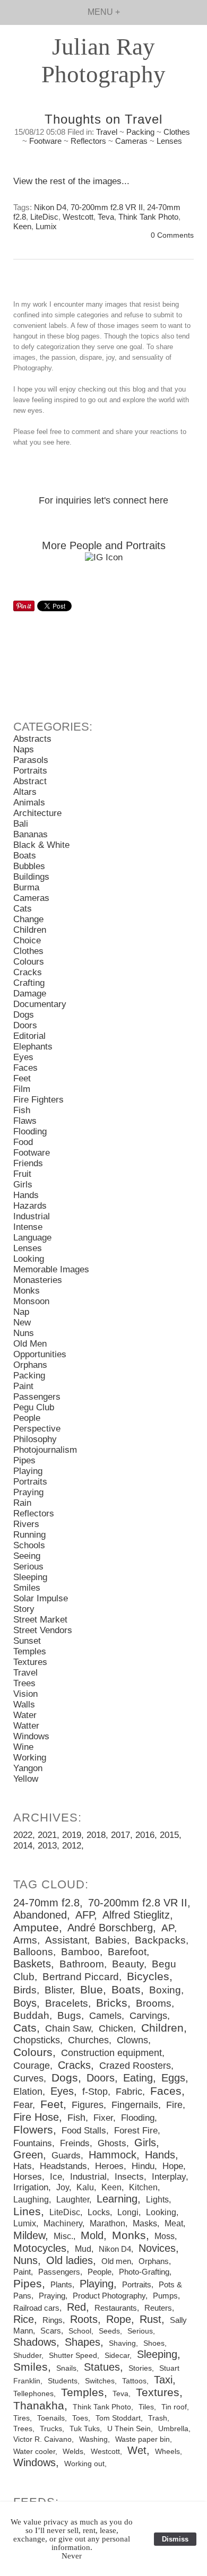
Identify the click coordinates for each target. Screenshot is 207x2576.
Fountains (33, 2143)
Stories (140, 2368)
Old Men (30, 1344)
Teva (106, 217)
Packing (140, 132)
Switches (100, 2381)
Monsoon (31, 1301)
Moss (165, 2236)
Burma (26, 887)
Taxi (163, 2380)
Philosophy (35, 1439)
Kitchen (143, 2187)
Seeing (27, 1556)
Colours (29, 962)
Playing (28, 1471)
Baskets (32, 1964)
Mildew (29, 2235)
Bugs (69, 2015)
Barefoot (127, 1952)
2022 (23, 1835)
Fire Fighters (38, 1100)
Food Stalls (84, 2131)
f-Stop (95, 2092)
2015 (169, 1835)
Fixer (103, 2118)
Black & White (41, 845)
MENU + (104, 12)
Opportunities (40, 1354)
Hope (173, 2166)
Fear (23, 2105)
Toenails (51, 2418)
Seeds (109, 2331)
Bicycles (148, 1976)
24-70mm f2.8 (46, 1903)
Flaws (25, 1121)
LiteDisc (44, 217)
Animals (29, 803)
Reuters (158, 2308)
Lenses (169, 141)
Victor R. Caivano (42, 2439)
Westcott (78, 217)
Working (30, 1758)
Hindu (143, 2166)
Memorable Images (51, 1269)
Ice (56, 2177)
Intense (28, 1227)
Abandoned (40, 1915)
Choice (27, 940)
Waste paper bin (143, 2439)
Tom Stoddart (118, 2418)
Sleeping (30, 1577)
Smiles (27, 1588)
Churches (88, 2040)
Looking (29, 1259)
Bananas (31, 834)
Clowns (132, 2040)
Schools (29, 1545)
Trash (158, 2418)
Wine (23, 1747)
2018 (96, 1835)
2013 (47, 1846)
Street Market (40, 1620)
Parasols (31, 760)
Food (23, 1142)
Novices (157, 2248)
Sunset (27, 1641)
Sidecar (117, 2355)
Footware (45, 141)
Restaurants (116, 2308)
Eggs (173, 2078)
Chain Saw (68, 2028)
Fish (22, 1110)
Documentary (40, 1004)
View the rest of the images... (71, 181)
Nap (21, 1312)
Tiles (146, 2407)
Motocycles (40, 2248)
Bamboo (80, 1952)
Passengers (37, 1397)
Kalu (85, 2187)
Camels (105, 2016)
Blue (92, 1990)
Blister (58, 1990)
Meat (174, 2223)
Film (22, 1089)
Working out (84, 2464)
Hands (26, 1195)
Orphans (30, 1365)
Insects (129, 2177)
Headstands (63, 2166)
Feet (22, 1078)
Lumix (46, 226)
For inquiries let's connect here (103, 500)
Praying (28, 1492)
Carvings (148, 2016)
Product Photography (109, 2296)
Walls (24, 1705)
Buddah (31, 2015)
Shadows (35, 2342)
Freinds (75, 2143)
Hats (23, 2166)
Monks (27, 1291)
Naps (24, 749)
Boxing (165, 1990)
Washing (93, 2439)
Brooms (154, 2003)
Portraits (30, 771)
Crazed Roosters (135, 2066)
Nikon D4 (50, 207)
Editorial (29, 1036)
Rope (119, 2319)
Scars (51, 2331)
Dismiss (175, 2539)
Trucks (51, 2429)
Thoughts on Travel (103, 119)
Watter (26, 1726)
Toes (80, 2418)
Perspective (37, 1429)
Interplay (169, 2177)
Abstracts (32, 739)
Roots (84, 2319)
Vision (25, 1694)
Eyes (23, 1057)
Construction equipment (111, 2053)
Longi (128, 2212)
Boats (25, 856)
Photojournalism (45, 1450)
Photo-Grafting (144, 2272)
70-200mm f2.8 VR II (107, 207)
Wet (137, 2450)
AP (168, 1928)
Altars (25, 792)
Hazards (30, 1206)
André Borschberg (110, 1928)
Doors (25, 1025)
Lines (27, 2211)
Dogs (24, 1015)
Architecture (37, 813)
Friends (28, 1163)
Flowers (33, 2130)
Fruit (22, 1174)
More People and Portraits (104, 545)
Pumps (165, 2296)
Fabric (129, 2092)
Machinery (63, 2223)
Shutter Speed (73, 2355)
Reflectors (88, 141)
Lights (157, 2199)
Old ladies (70, 2260)
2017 (120, 1835)
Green (28, 2155)
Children (30, 930)
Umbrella (173, 2429)
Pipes (24, 1460)
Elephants (33, 1047)
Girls (23, 1185)
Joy (63, 2187)
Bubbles (29, 866)
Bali (21, 824)
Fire (174, 2105)
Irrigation (31, 2187)
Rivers (26, 1524)
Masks (145, 2223)
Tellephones (33, 2393)
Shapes (83, 2342)
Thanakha (39, 2406)
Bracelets (67, 2003)
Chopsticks (37, 2040)
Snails (66, 2368)
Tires (21, 2418)
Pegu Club (34, 1407)
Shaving (122, 2343)
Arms (25, 1940)
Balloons (33, 1952)
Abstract (30, 781)
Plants (61, 2284)
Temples (30, 1651)
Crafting (29, 983)
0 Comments (172, 235)
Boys (25, 2003)
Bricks (112, 2003)
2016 (145, 1835)
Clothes (177, 132)
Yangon (28, 1768)
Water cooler (34, 2452)
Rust (150, 2319)
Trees (24, 1683)
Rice (24, 2319)
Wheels (167, 2452)
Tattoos (134, 2381)
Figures (88, 2105)
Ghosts (112, 2143)
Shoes (154, 2343)
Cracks (28, 972)
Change (28, 919)
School (80, 2331)
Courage (32, 2066)
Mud (83, 2249)
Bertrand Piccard (81, 1977)
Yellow (26, 1779)
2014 (23, 1846)
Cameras (131, 141)
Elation (28, 2092)
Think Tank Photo (148, 217)
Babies (111, 1940)
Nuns (24, 1333)
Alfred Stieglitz (136, 1915)
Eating (138, 2078)
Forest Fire (136, 2131)
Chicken (116, 2028)
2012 (72, 1846)
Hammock (113, 2155)
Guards (66, 2156)
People (27, 1418)
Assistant (66, 1940)
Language (32, 1238)
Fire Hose (36, 2117)
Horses (28, 2177)
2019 (72, 1835)
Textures (30, 1662)
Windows (31, 1736)
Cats (23, 909)
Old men (116, 2261)
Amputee (36, 1928)
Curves (28, 2078)
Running (29, 1535)
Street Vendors (43, 1630)
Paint (23, 1386)
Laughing (31, 2199)
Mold (92, 2235)
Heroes (109, 2166)
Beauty (128, 1964)
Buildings (31, 877)
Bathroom (82, 1964)
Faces (25, 1068)
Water (25, 1715)
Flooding (30, 1131)
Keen (22, 226)
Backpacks (160, 1940)
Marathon (107, 2223)
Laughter (73, 2199)
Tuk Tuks (85, 2429)
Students (63, 2381)
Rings (53, 2320)
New (22, 1322)
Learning (117, 2199)
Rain (22, 1503)
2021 (47, 1835)
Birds (25, 1990)
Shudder (27, 2355)
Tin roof (174, 2407)
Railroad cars (36, 2308)
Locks (99, 2212)
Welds (73, 2452)
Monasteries (38, 1280)
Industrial (32, 1216)
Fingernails (135, 2105)
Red (76, 2307)
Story (24, 1609)
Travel (107, 132)
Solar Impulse (41, 1598)
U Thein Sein (129, 2429)
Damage (30, 994)
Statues (102, 2367)
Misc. (63, 2236)
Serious (28, 1567)
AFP (85, 1915)
